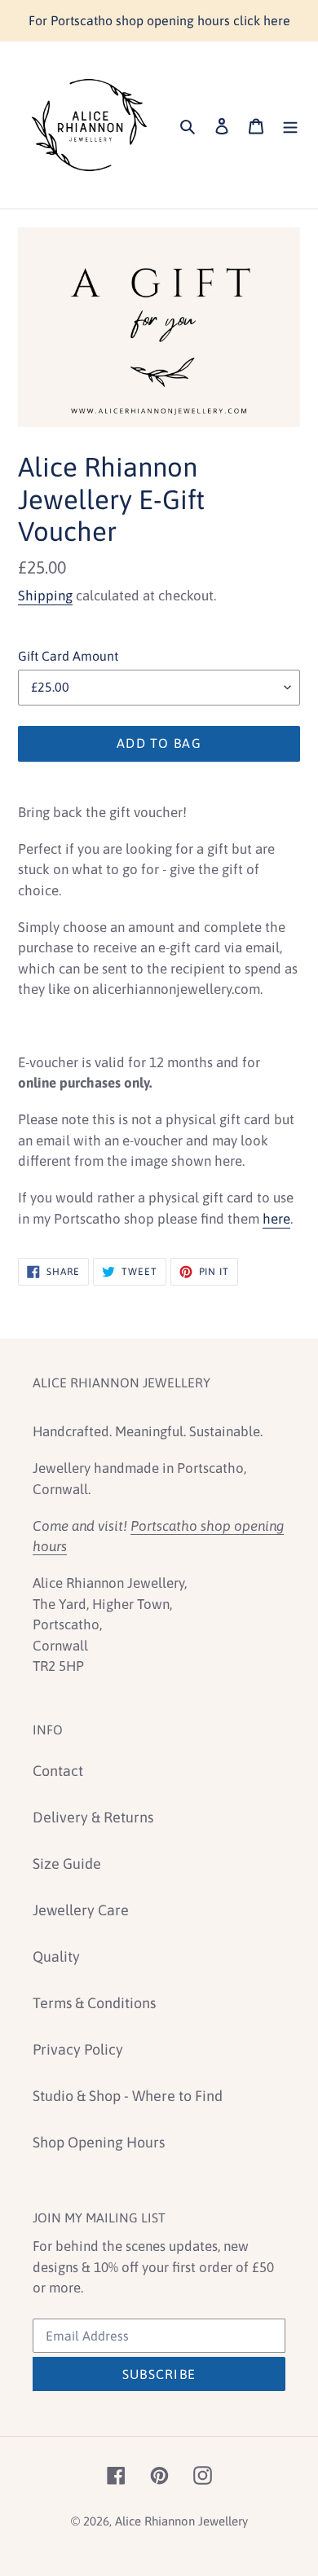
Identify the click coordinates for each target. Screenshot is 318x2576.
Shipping (45, 596)
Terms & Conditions (94, 2003)
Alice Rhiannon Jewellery (181, 2521)
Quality (56, 1956)
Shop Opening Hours (99, 2142)
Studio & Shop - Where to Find (128, 2096)
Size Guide (67, 1864)
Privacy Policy (78, 2049)
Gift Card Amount (68, 656)
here (276, 1219)
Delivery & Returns (93, 1817)
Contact (58, 1771)
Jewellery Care (81, 1910)
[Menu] (290, 125)
